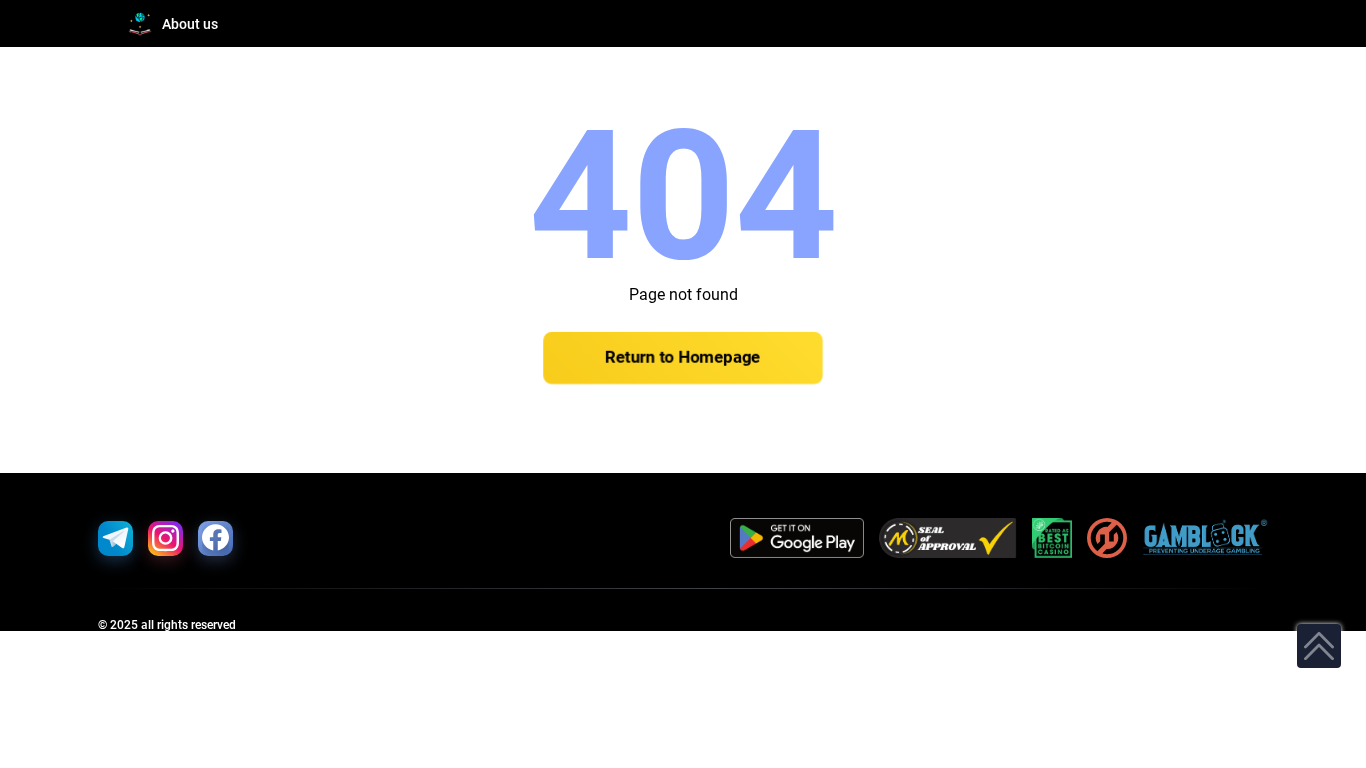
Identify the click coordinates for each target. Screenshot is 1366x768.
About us (190, 24)
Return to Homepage (683, 358)
